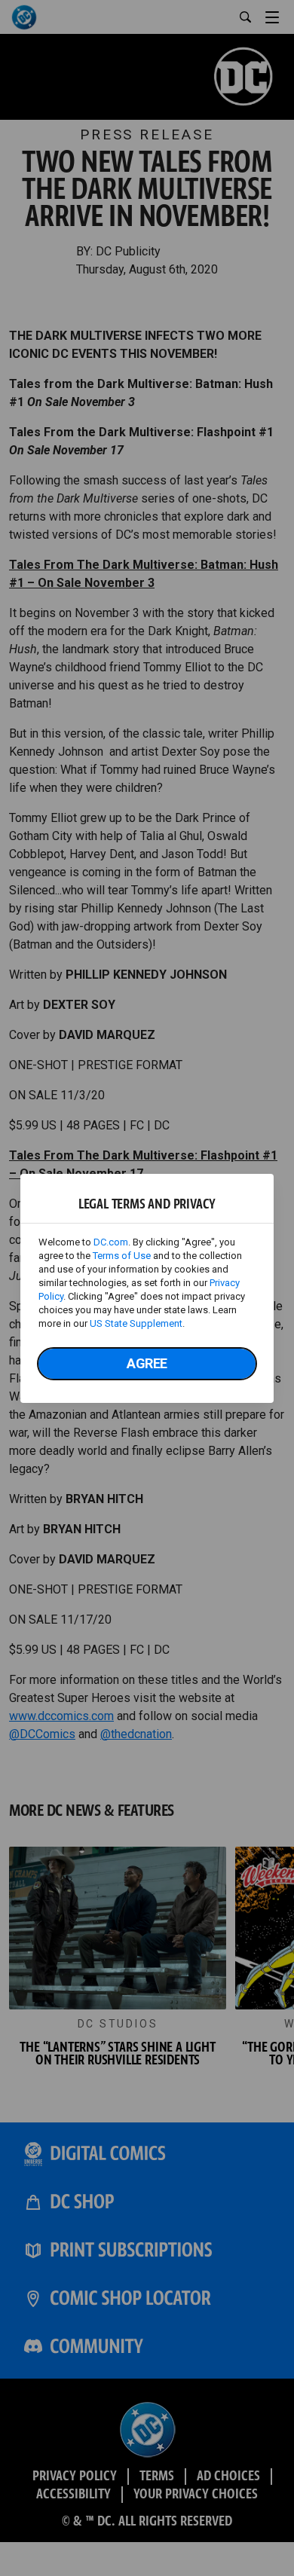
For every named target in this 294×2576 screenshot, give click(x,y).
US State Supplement (136, 1323)
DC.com (111, 1242)
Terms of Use (122, 1256)
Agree (147, 1363)
